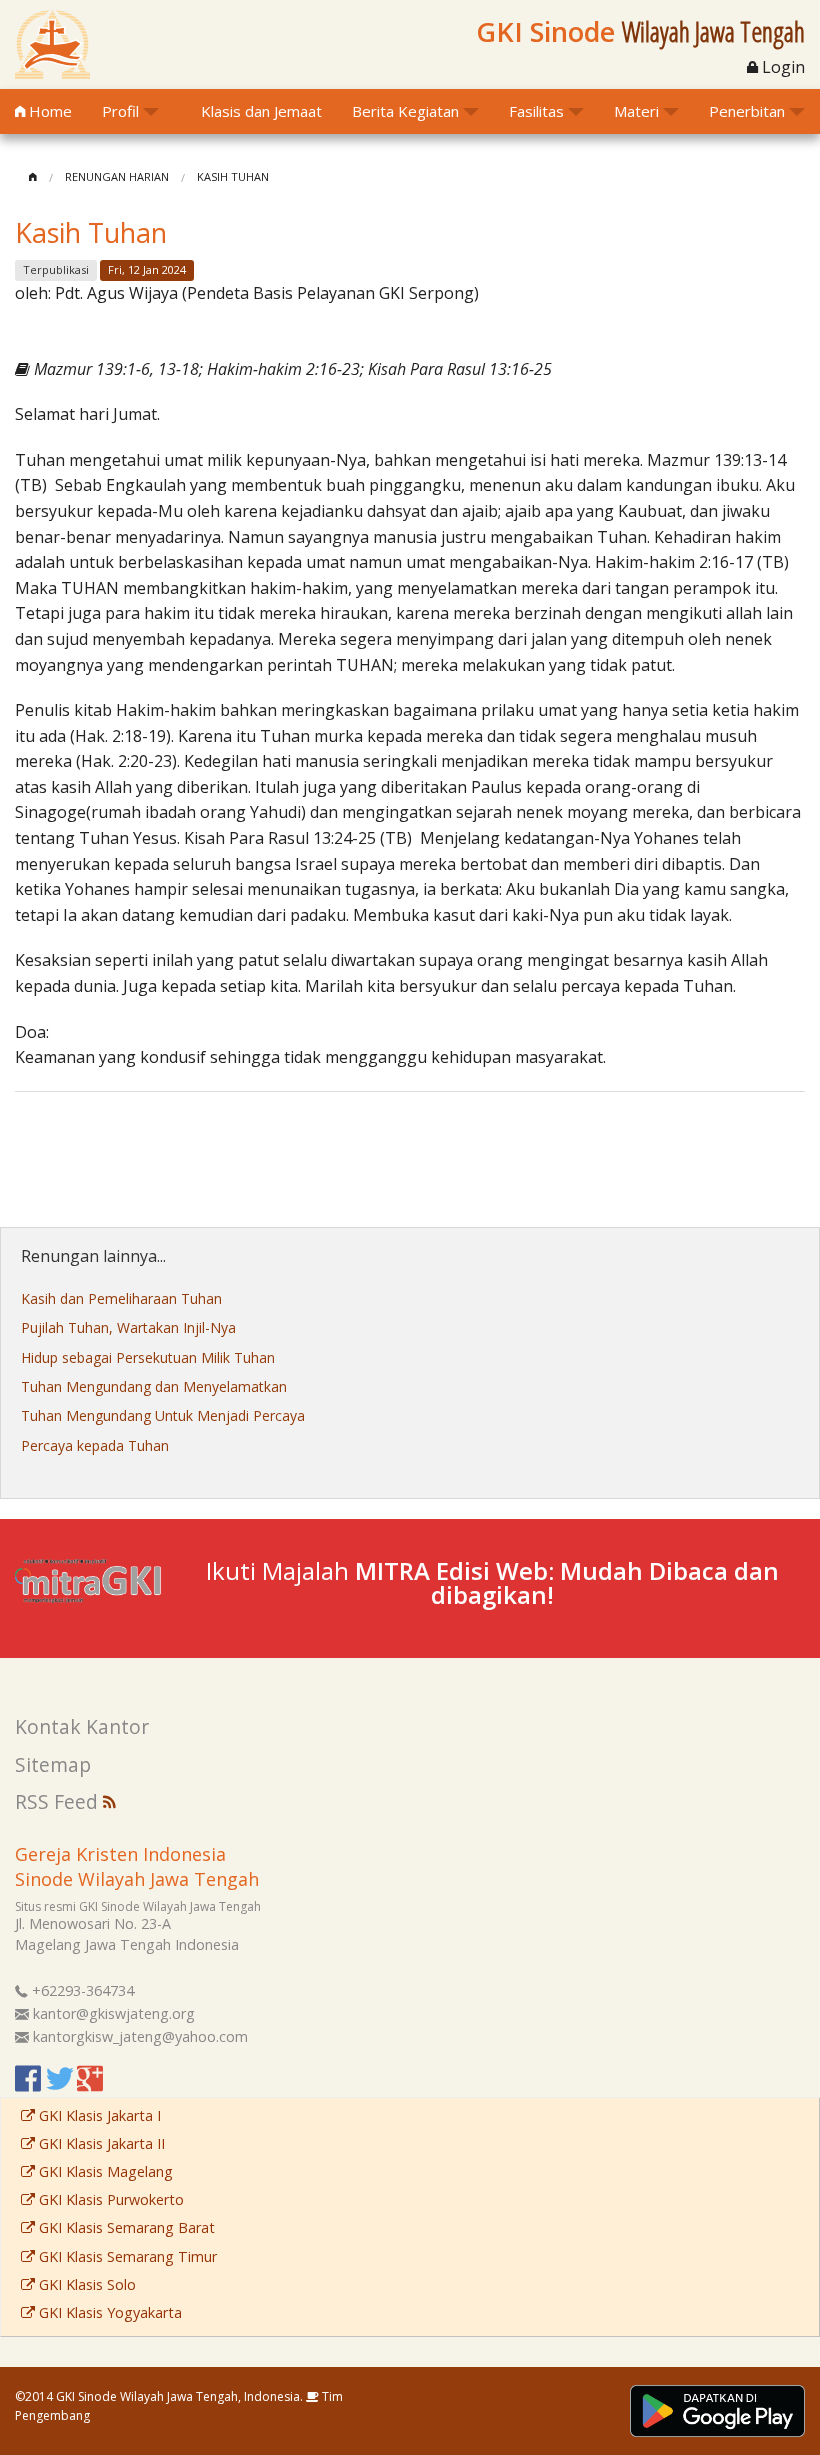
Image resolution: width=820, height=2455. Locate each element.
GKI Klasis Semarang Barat (125, 2227)
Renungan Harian (117, 176)
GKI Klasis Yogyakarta (108, 2312)
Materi (636, 111)
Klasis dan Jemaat (261, 111)
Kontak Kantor (82, 1726)
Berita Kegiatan (405, 111)
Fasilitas (536, 111)
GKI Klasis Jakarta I (98, 2115)
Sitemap (53, 1764)
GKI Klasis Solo (85, 2284)
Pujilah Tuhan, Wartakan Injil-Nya (128, 1327)
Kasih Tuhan (233, 176)
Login (781, 67)
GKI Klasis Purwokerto (109, 2199)
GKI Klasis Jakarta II (100, 2143)
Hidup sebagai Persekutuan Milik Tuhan (148, 1357)
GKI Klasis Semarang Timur (126, 2256)
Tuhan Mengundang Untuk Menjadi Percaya (163, 1415)
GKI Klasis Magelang (104, 2171)
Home (48, 111)
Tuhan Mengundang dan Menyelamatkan (154, 1386)
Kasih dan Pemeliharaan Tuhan (121, 1298)
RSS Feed (59, 1801)
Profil (120, 111)
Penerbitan (747, 111)
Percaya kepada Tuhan (95, 1445)
